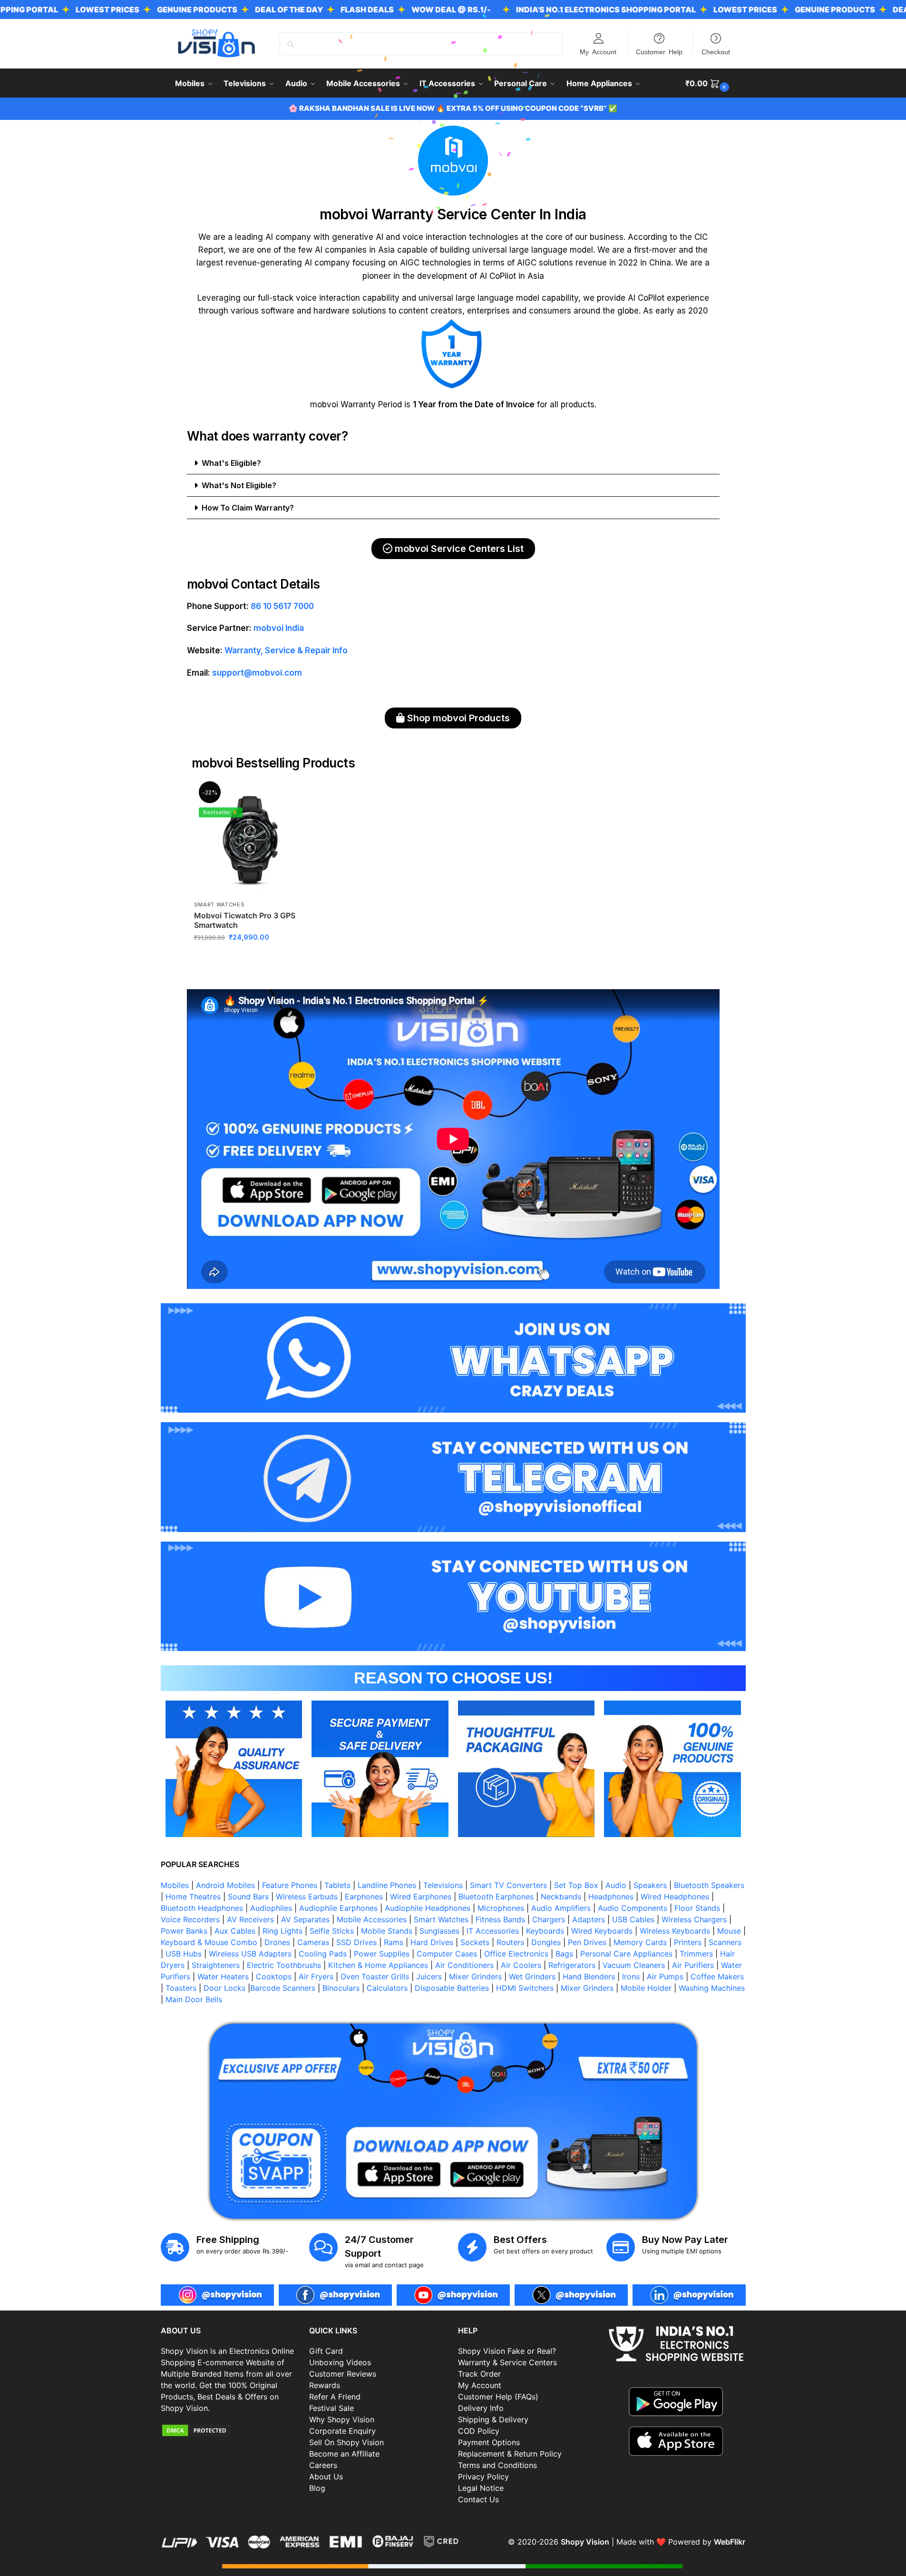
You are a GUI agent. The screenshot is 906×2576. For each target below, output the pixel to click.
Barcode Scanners (283, 1988)
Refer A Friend (335, 2397)
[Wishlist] (292, 798)
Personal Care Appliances (626, 1954)
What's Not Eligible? (239, 485)
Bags (564, 1954)
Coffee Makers (717, 1976)
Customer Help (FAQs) (498, 2397)
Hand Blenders (589, 1976)
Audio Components (633, 1908)
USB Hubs (184, 1954)
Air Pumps (665, 1976)
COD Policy (479, 2431)
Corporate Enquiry (342, 2431)
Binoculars (341, 1988)
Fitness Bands (500, 1919)
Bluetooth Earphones (496, 1897)
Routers (510, 1942)
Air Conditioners (464, 1965)
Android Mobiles (225, 1885)
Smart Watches (219, 905)
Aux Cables (235, 1931)
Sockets (475, 1942)
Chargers (549, 1919)
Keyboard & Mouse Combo (209, 1942)
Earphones (364, 1897)
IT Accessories (493, 1931)
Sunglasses (439, 1931)
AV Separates (305, 1919)
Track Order (479, 2374)
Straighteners (216, 1965)
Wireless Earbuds (307, 1897)
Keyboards (545, 1931)
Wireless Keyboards (675, 1931)
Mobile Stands (387, 1931)
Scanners (725, 1942)
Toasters (181, 1988)
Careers (323, 2465)
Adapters (589, 1919)
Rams (394, 1942)
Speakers (650, 1885)
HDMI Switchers (525, 1988)
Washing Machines (712, 1988)
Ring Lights (283, 1931)
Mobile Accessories (372, 1919)
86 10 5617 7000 (281, 606)
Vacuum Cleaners (634, 1965)
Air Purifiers (693, 1965)
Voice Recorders (190, 1919)
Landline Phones (387, 1885)
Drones (277, 1942)
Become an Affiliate (344, 2454)
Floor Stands (697, 1908)
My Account (598, 51)
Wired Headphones (675, 1897)
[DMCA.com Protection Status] (230, 2430)
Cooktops (274, 1976)
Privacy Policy (483, 2477)
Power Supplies (382, 1954)
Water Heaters (223, 1976)
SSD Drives (356, 1942)
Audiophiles (271, 1908)
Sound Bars (248, 1897)
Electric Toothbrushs (284, 1965)
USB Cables (633, 1919)
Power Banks (184, 1931)
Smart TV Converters (508, 1885)
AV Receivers (250, 1919)
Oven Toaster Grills (375, 1976)
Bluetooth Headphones (202, 1908)
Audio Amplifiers (561, 1908)
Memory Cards (640, 1942)
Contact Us (478, 2499)
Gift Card (326, 2351)
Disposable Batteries (452, 1988)
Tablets (337, 1885)
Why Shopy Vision (342, 2419)
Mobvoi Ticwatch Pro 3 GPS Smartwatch (245, 920)
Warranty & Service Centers (507, 2362)
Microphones (501, 1908)
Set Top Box (576, 1885)
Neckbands (561, 1897)
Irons (631, 1976)
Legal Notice (481, 2488)
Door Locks (224, 1988)
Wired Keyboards (602, 1931)
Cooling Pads (323, 1954)
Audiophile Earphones (338, 1908)
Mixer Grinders (475, 1976)
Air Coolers (521, 1965)
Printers (688, 1942)
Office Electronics (516, 1954)
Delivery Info (481, 2408)
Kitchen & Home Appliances (378, 1965)
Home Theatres (193, 1897)
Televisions (443, 1885)
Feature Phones (290, 1885)
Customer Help (659, 51)
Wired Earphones (421, 1897)
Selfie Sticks (332, 1931)
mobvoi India (279, 628)
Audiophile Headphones (428, 1908)
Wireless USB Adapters (250, 1954)
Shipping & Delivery (493, 2419)
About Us (326, 2477)
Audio (616, 1885)
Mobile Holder (646, 1988)
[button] (708, 83)
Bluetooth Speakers (709, 1885)
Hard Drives (432, 1942)
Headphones (611, 1897)
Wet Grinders (532, 1976)
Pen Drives (587, 1942)
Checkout (716, 51)
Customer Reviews (343, 2374)
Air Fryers (316, 1976)
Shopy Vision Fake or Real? (507, 2351)
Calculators (387, 1988)
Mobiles (175, 1885)
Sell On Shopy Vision (346, 2442)
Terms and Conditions (497, 2465)
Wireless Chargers (694, 1919)
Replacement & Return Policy (510, 2454)
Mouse (729, 1931)
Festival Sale (331, 2408)
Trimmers (696, 1954)
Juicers (429, 1976)
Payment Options (489, 2442)
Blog (317, 2488)
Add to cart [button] (250, 958)
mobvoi (324, 404)
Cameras (313, 1942)
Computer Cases (447, 1954)
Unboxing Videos (340, 2362)
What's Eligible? (231, 463)
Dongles (546, 1942)
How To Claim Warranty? (248, 508)
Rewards (325, 2385)
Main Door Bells (195, 1999)
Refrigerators (572, 1965)
